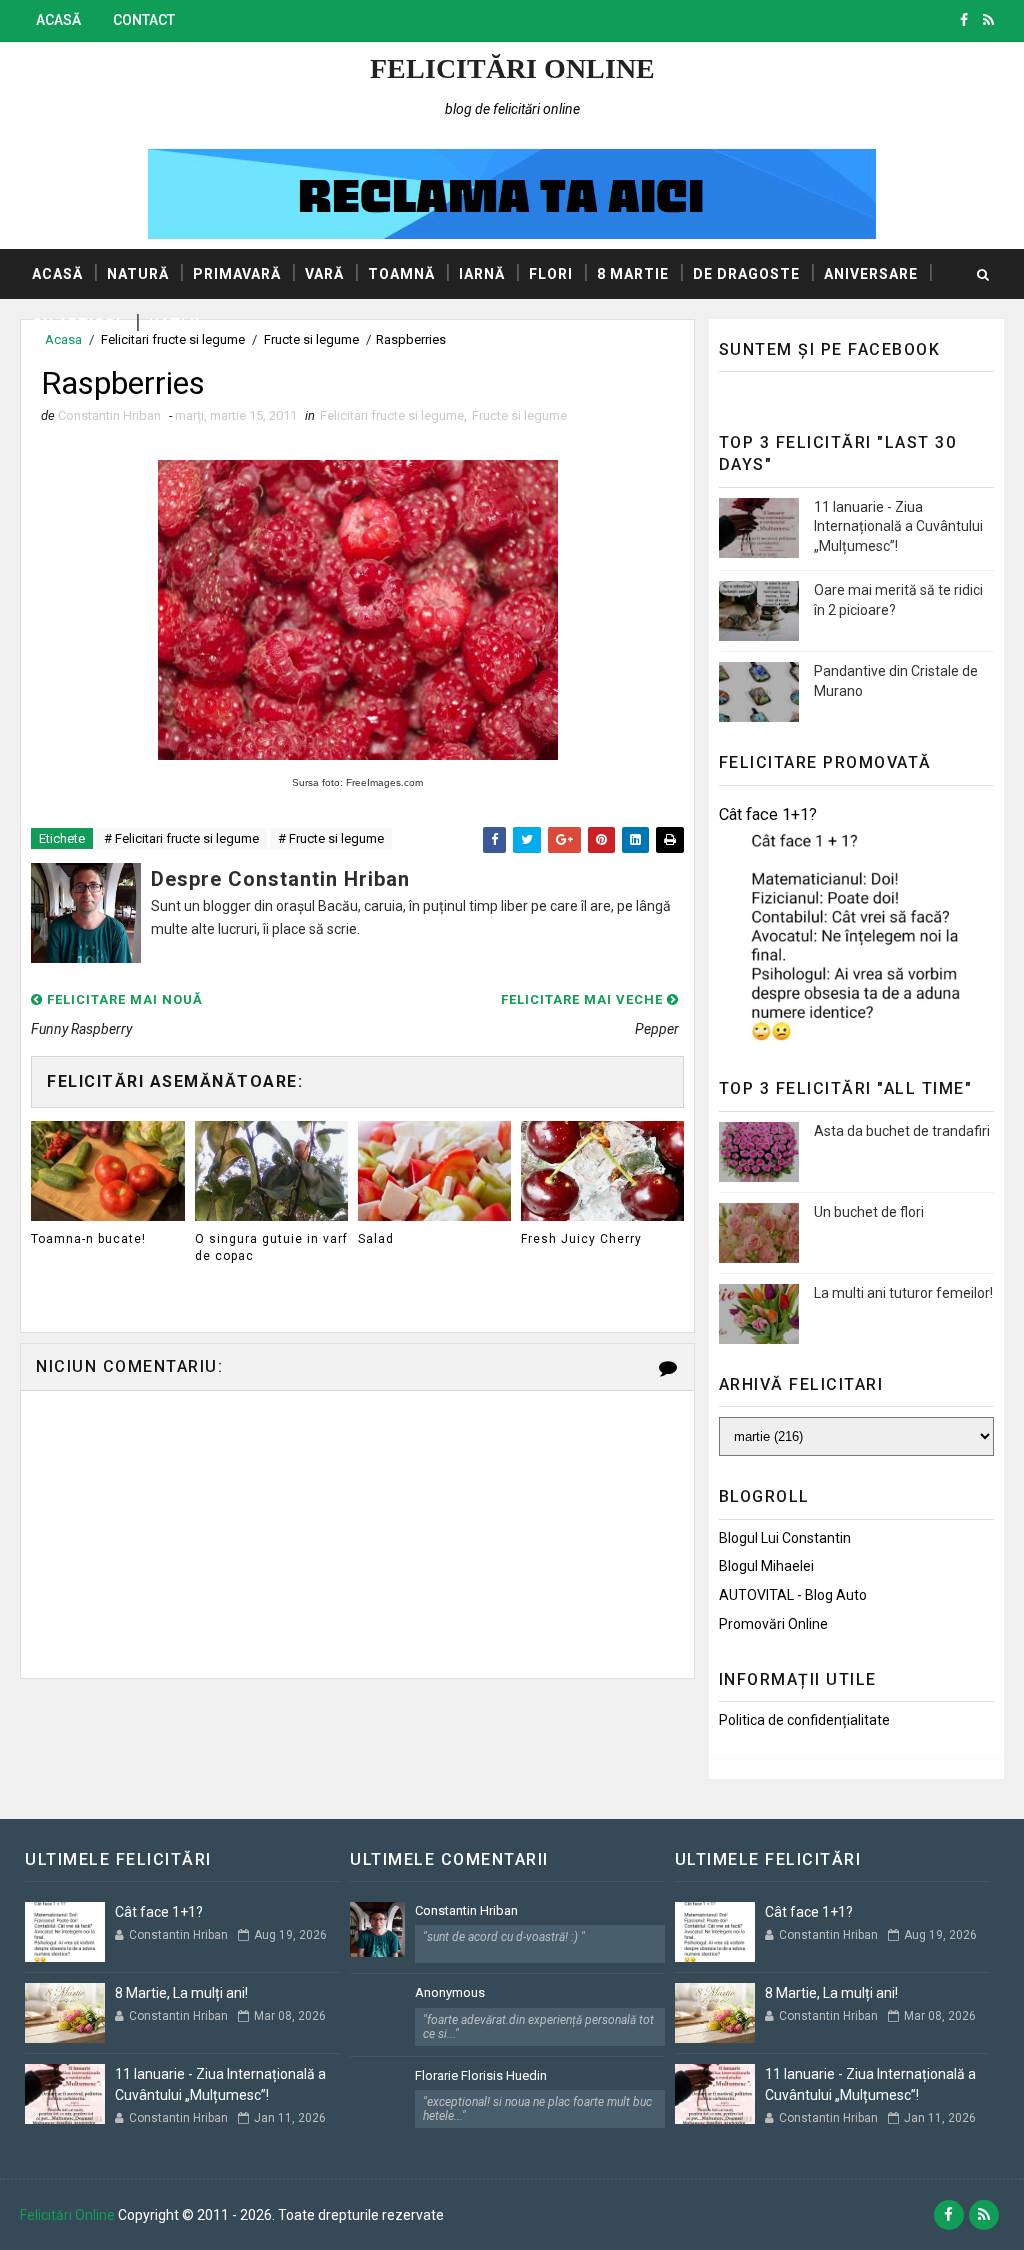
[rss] (988, 20)
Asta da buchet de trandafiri (902, 1131)
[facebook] (964, 20)
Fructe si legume (519, 415)
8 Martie (633, 274)
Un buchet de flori (869, 1212)
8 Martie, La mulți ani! (181, 1993)
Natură (138, 274)
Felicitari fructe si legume (392, 415)
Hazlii (174, 324)
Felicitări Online (512, 68)
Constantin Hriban (466, 1910)
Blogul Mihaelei (766, 1566)
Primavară (237, 274)
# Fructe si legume (331, 838)
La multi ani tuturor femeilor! (903, 1293)
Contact (144, 20)
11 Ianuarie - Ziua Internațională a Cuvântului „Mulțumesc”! (898, 526)
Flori (551, 274)
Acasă (58, 20)
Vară (324, 274)
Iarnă (482, 274)
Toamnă (401, 274)
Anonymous (450, 1992)
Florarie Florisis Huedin (481, 2075)
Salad (376, 1239)
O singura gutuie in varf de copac (271, 1247)
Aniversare (871, 274)
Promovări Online (773, 1624)
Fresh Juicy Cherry (581, 1239)
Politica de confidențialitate (804, 1720)
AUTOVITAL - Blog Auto (793, 1595)
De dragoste (746, 274)
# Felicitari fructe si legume (181, 838)
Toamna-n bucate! (88, 1239)
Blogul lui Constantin (785, 1538)
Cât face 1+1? (768, 814)
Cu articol (78, 324)
